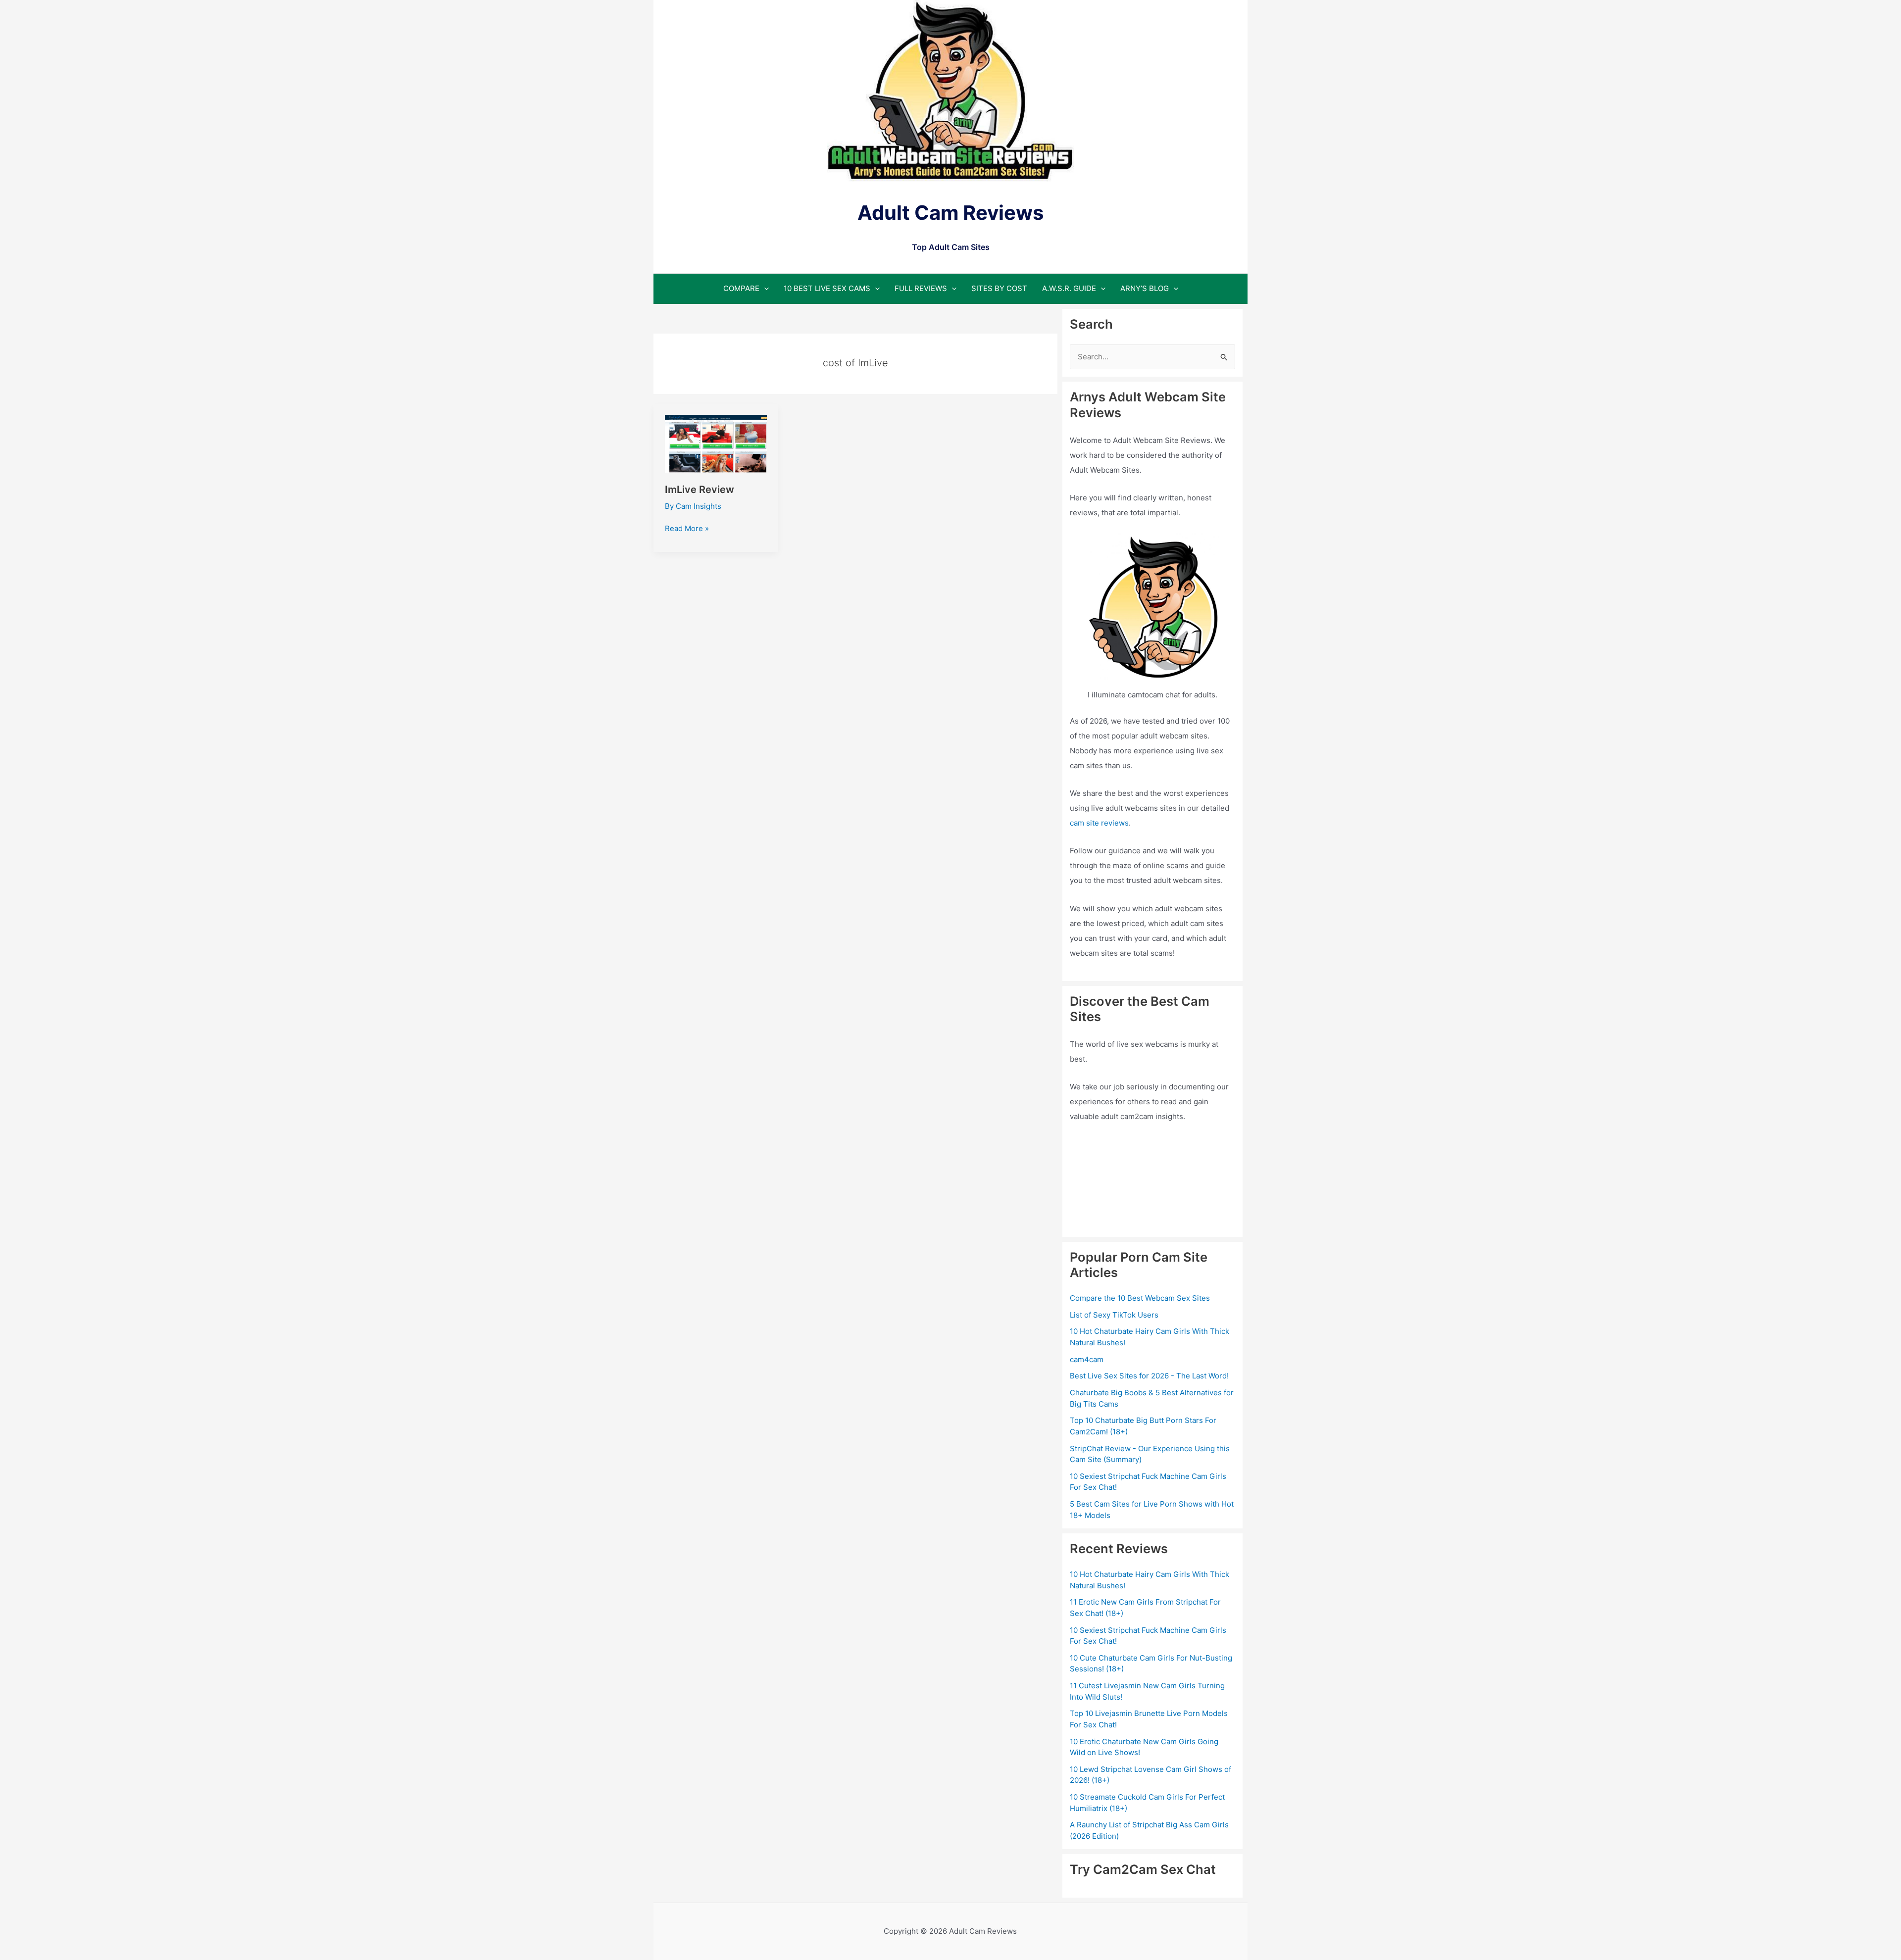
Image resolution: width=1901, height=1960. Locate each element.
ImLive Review (700, 490)
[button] (764, 288)
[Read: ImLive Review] (716, 443)
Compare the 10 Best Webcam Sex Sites (1140, 1298)
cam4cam (1087, 1359)
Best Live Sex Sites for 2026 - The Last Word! (1149, 1376)
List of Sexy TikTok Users (1114, 1315)
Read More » (687, 529)
